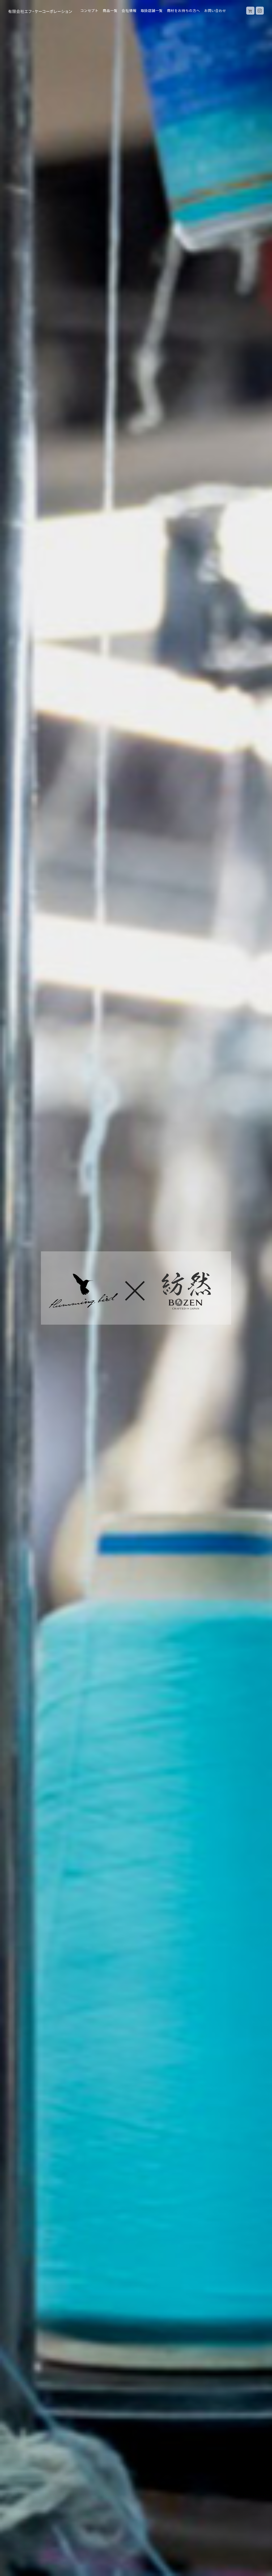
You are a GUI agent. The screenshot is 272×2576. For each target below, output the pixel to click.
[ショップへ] (250, 11)
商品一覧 (110, 10)
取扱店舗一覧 (152, 10)
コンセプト (89, 10)
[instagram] (260, 11)
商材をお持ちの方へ (184, 10)
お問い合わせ (215, 10)
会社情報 (129, 10)
